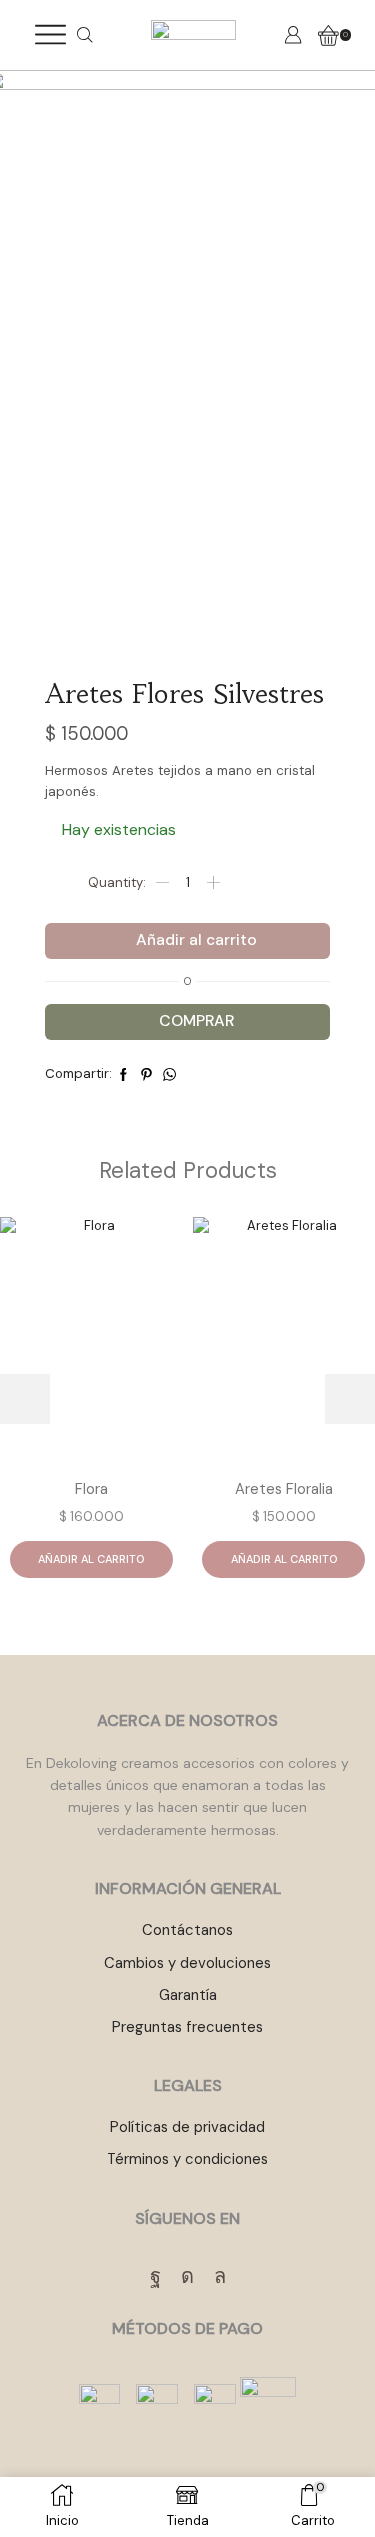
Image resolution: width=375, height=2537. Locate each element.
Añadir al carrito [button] (91, 1559)
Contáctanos (187, 1930)
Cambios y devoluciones (187, 1963)
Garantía (188, 1995)
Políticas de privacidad (187, 2127)
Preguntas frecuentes (187, 2027)
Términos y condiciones (187, 2159)
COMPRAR (196, 1021)
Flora (91, 1489)
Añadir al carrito (196, 940)
